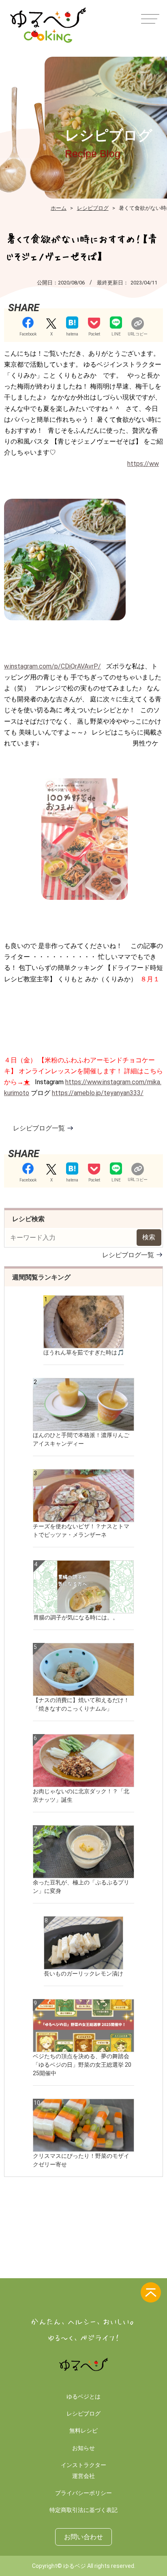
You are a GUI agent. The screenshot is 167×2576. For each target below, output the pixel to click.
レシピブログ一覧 (39, 1128)
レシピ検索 (28, 1219)
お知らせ (83, 2448)
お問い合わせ (83, 2537)
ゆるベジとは (83, 2397)
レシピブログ (83, 2414)
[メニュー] (149, 18)
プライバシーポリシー (83, 2493)
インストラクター (83, 2465)
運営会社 (83, 2476)
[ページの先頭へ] (151, 2292)
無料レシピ (83, 2431)
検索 (149, 1237)
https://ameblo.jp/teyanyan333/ (98, 1093)
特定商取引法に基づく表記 (83, 2510)
